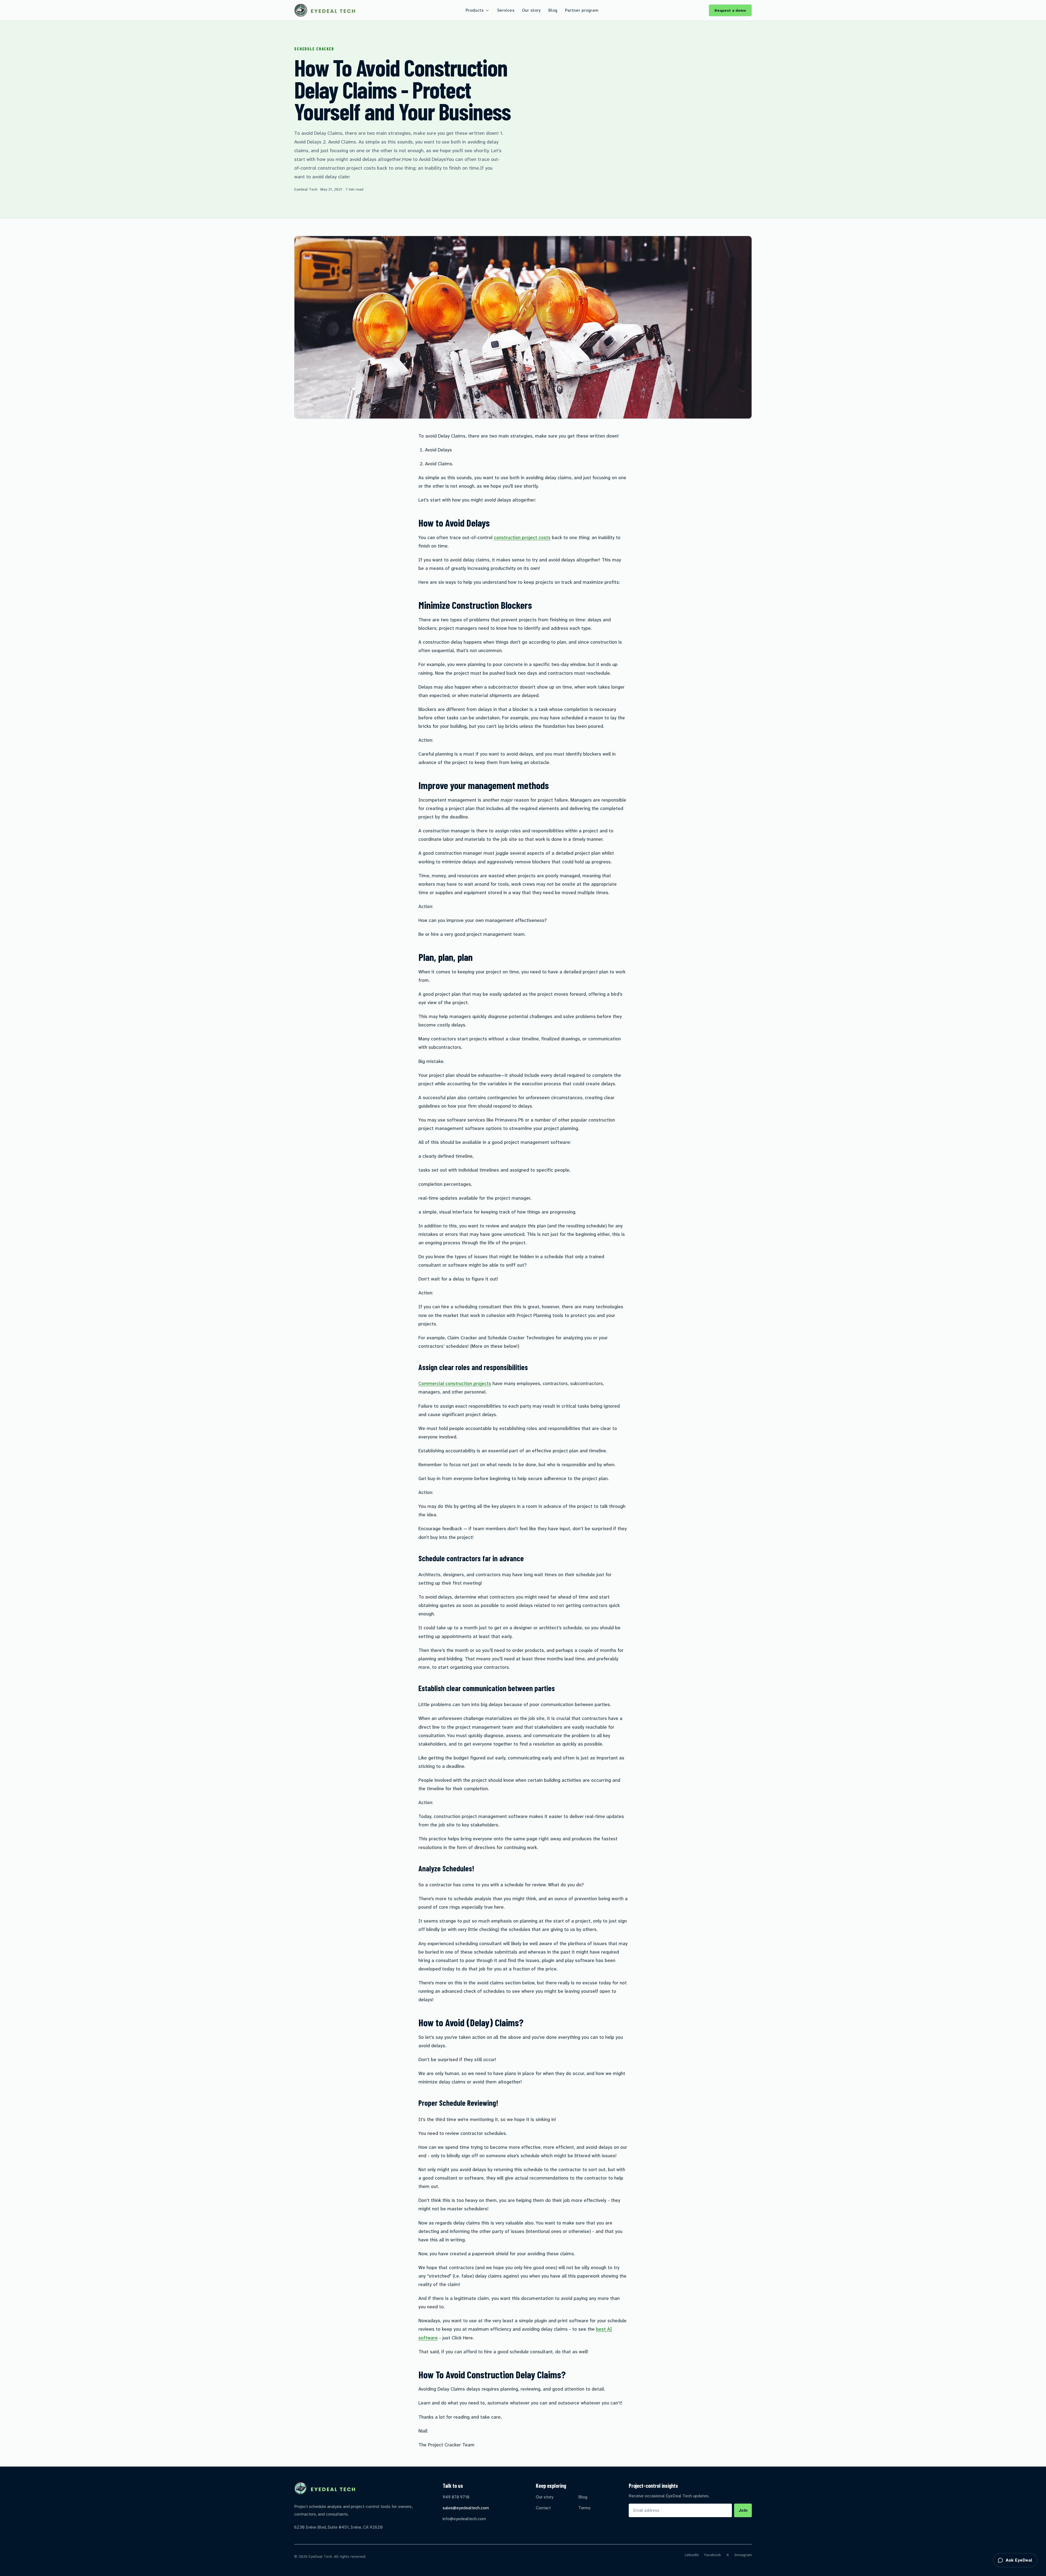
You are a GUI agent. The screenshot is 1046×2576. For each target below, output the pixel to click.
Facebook (713, 2555)
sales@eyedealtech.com (466, 2508)
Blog (553, 10)
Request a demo (730, 10)
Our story (531, 10)
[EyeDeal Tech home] (325, 10)
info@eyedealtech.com (464, 2519)
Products (475, 10)
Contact (543, 2508)
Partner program (582, 10)
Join (743, 2510)
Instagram (743, 2555)
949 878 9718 (456, 2497)
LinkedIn (692, 2555)
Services (506, 10)
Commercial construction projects (455, 1383)
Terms (584, 2508)
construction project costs (522, 537)
